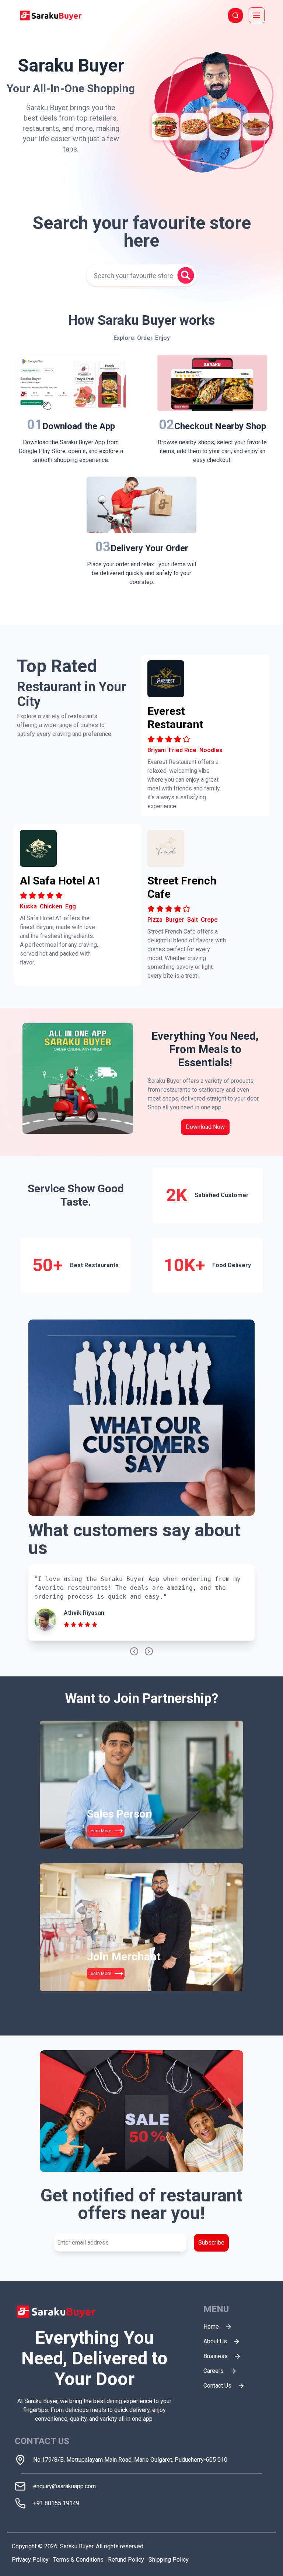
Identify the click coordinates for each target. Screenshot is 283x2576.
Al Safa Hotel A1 (61, 881)
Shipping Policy (169, 2560)
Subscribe (211, 2243)
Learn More (100, 1831)
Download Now (205, 1127)
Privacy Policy (30, 2560)
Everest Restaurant (175, 718)
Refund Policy (126, 2560)
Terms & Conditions (78, 2560)
